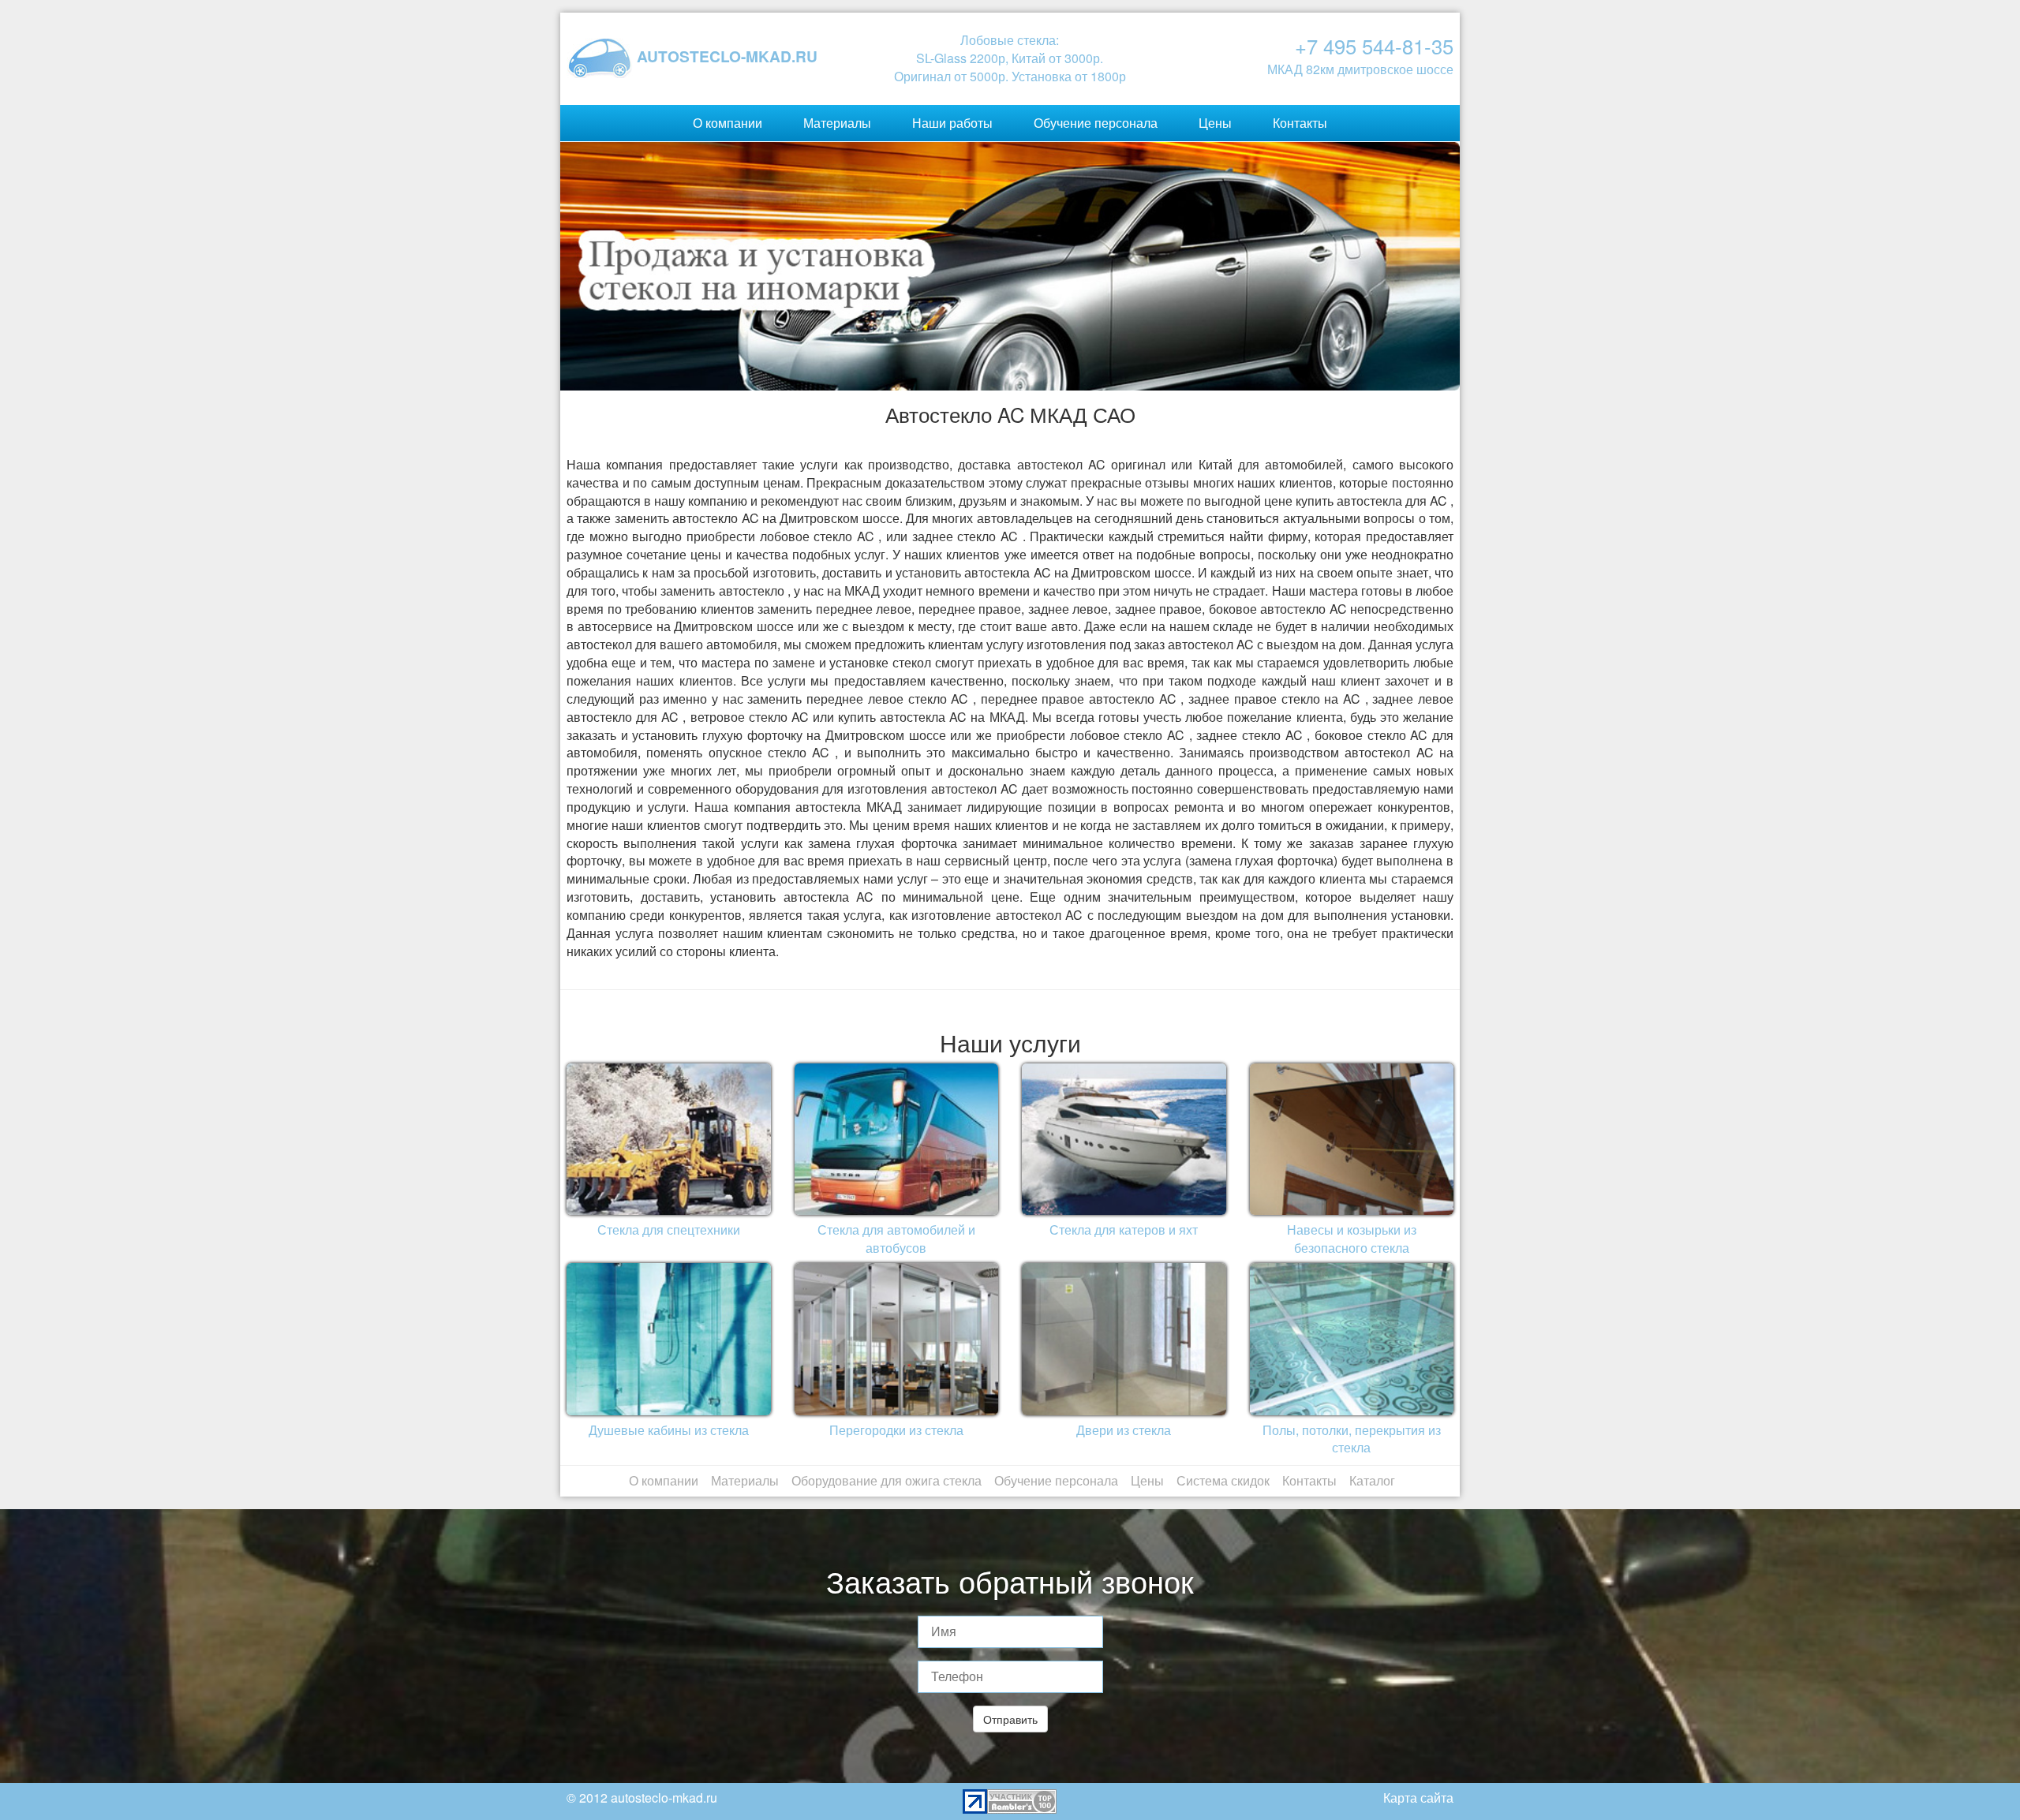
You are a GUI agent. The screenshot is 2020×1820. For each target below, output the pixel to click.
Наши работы (952, 123)
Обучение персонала (1096, 123)
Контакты (1300, 123)
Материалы (837, 123)
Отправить (1010, 1719)
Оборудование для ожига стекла (887, 1480)
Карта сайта (1418, 1798)
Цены (1215, 123)
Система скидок (1223, 1480)
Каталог (1372, 1480)
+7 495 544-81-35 (1374, 46)
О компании (728, 123)
